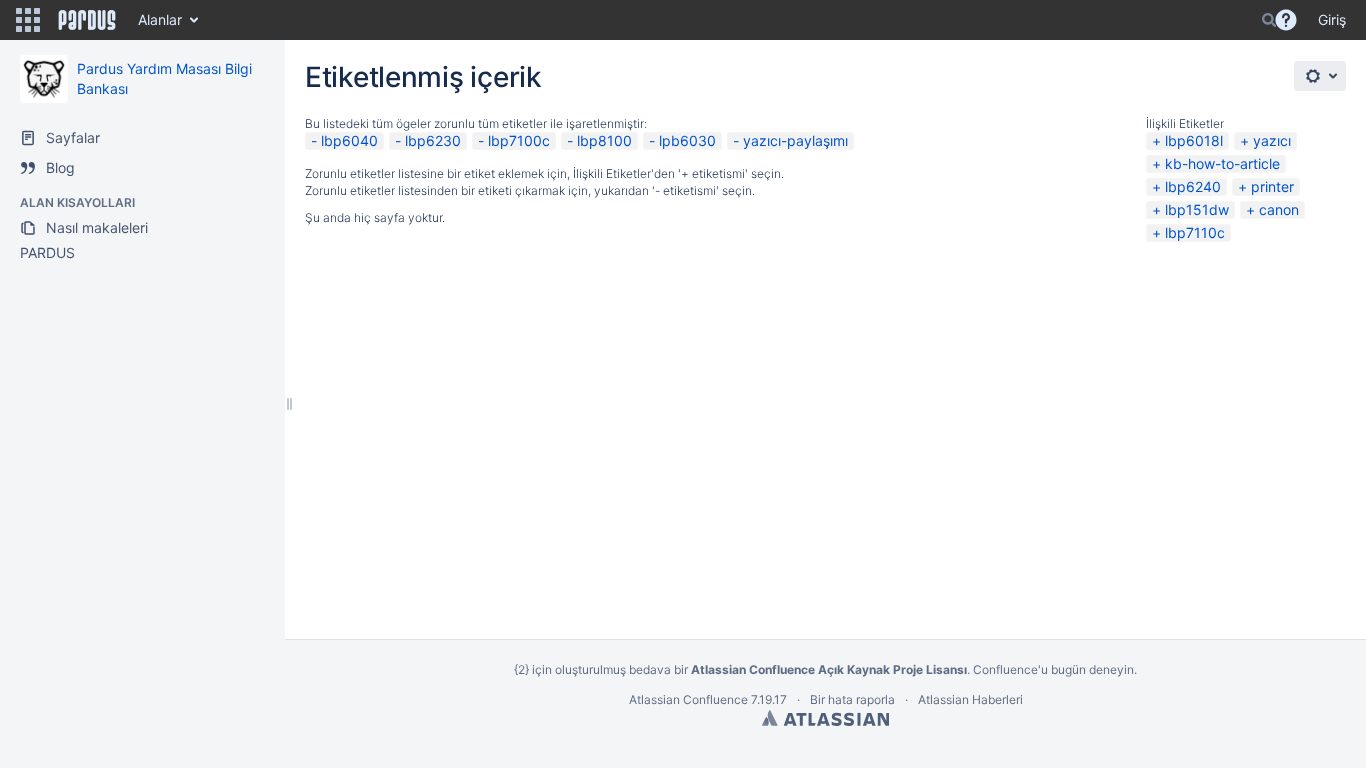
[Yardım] (1286, 20)
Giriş (1332, 19)
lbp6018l (1194, 140)
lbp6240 (1193, 186)
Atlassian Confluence (688, 699)
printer (1272, 186)
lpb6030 (687, 140)
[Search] (1269, 20)
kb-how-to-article (1222, 163)
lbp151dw (1197, 209)
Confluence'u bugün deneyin (1053, 669)
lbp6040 (349, 140)
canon (1279, 209)
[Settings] (1320, 76)
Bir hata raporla (852, 699)
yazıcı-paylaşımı (795, 140)
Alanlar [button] (160, 19)
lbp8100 (604, 140)
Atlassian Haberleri (970, 699)
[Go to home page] (87, 20)
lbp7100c (519, 140)
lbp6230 (433, 140)
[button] (28, 20)
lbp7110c (1195, 232)
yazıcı (1272, 140)
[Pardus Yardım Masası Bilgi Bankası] (44, 79)
